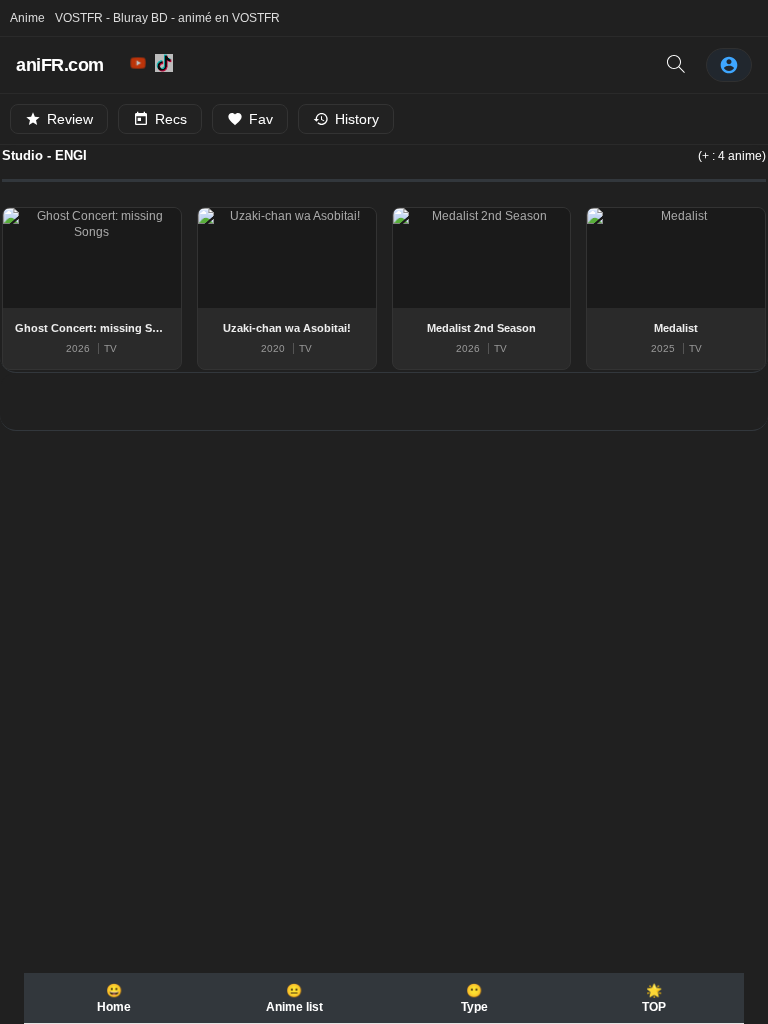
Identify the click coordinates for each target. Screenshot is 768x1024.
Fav (261, 119)
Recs (171, 119)
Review (70, 119)
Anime (27, 18)
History (357, 119)
